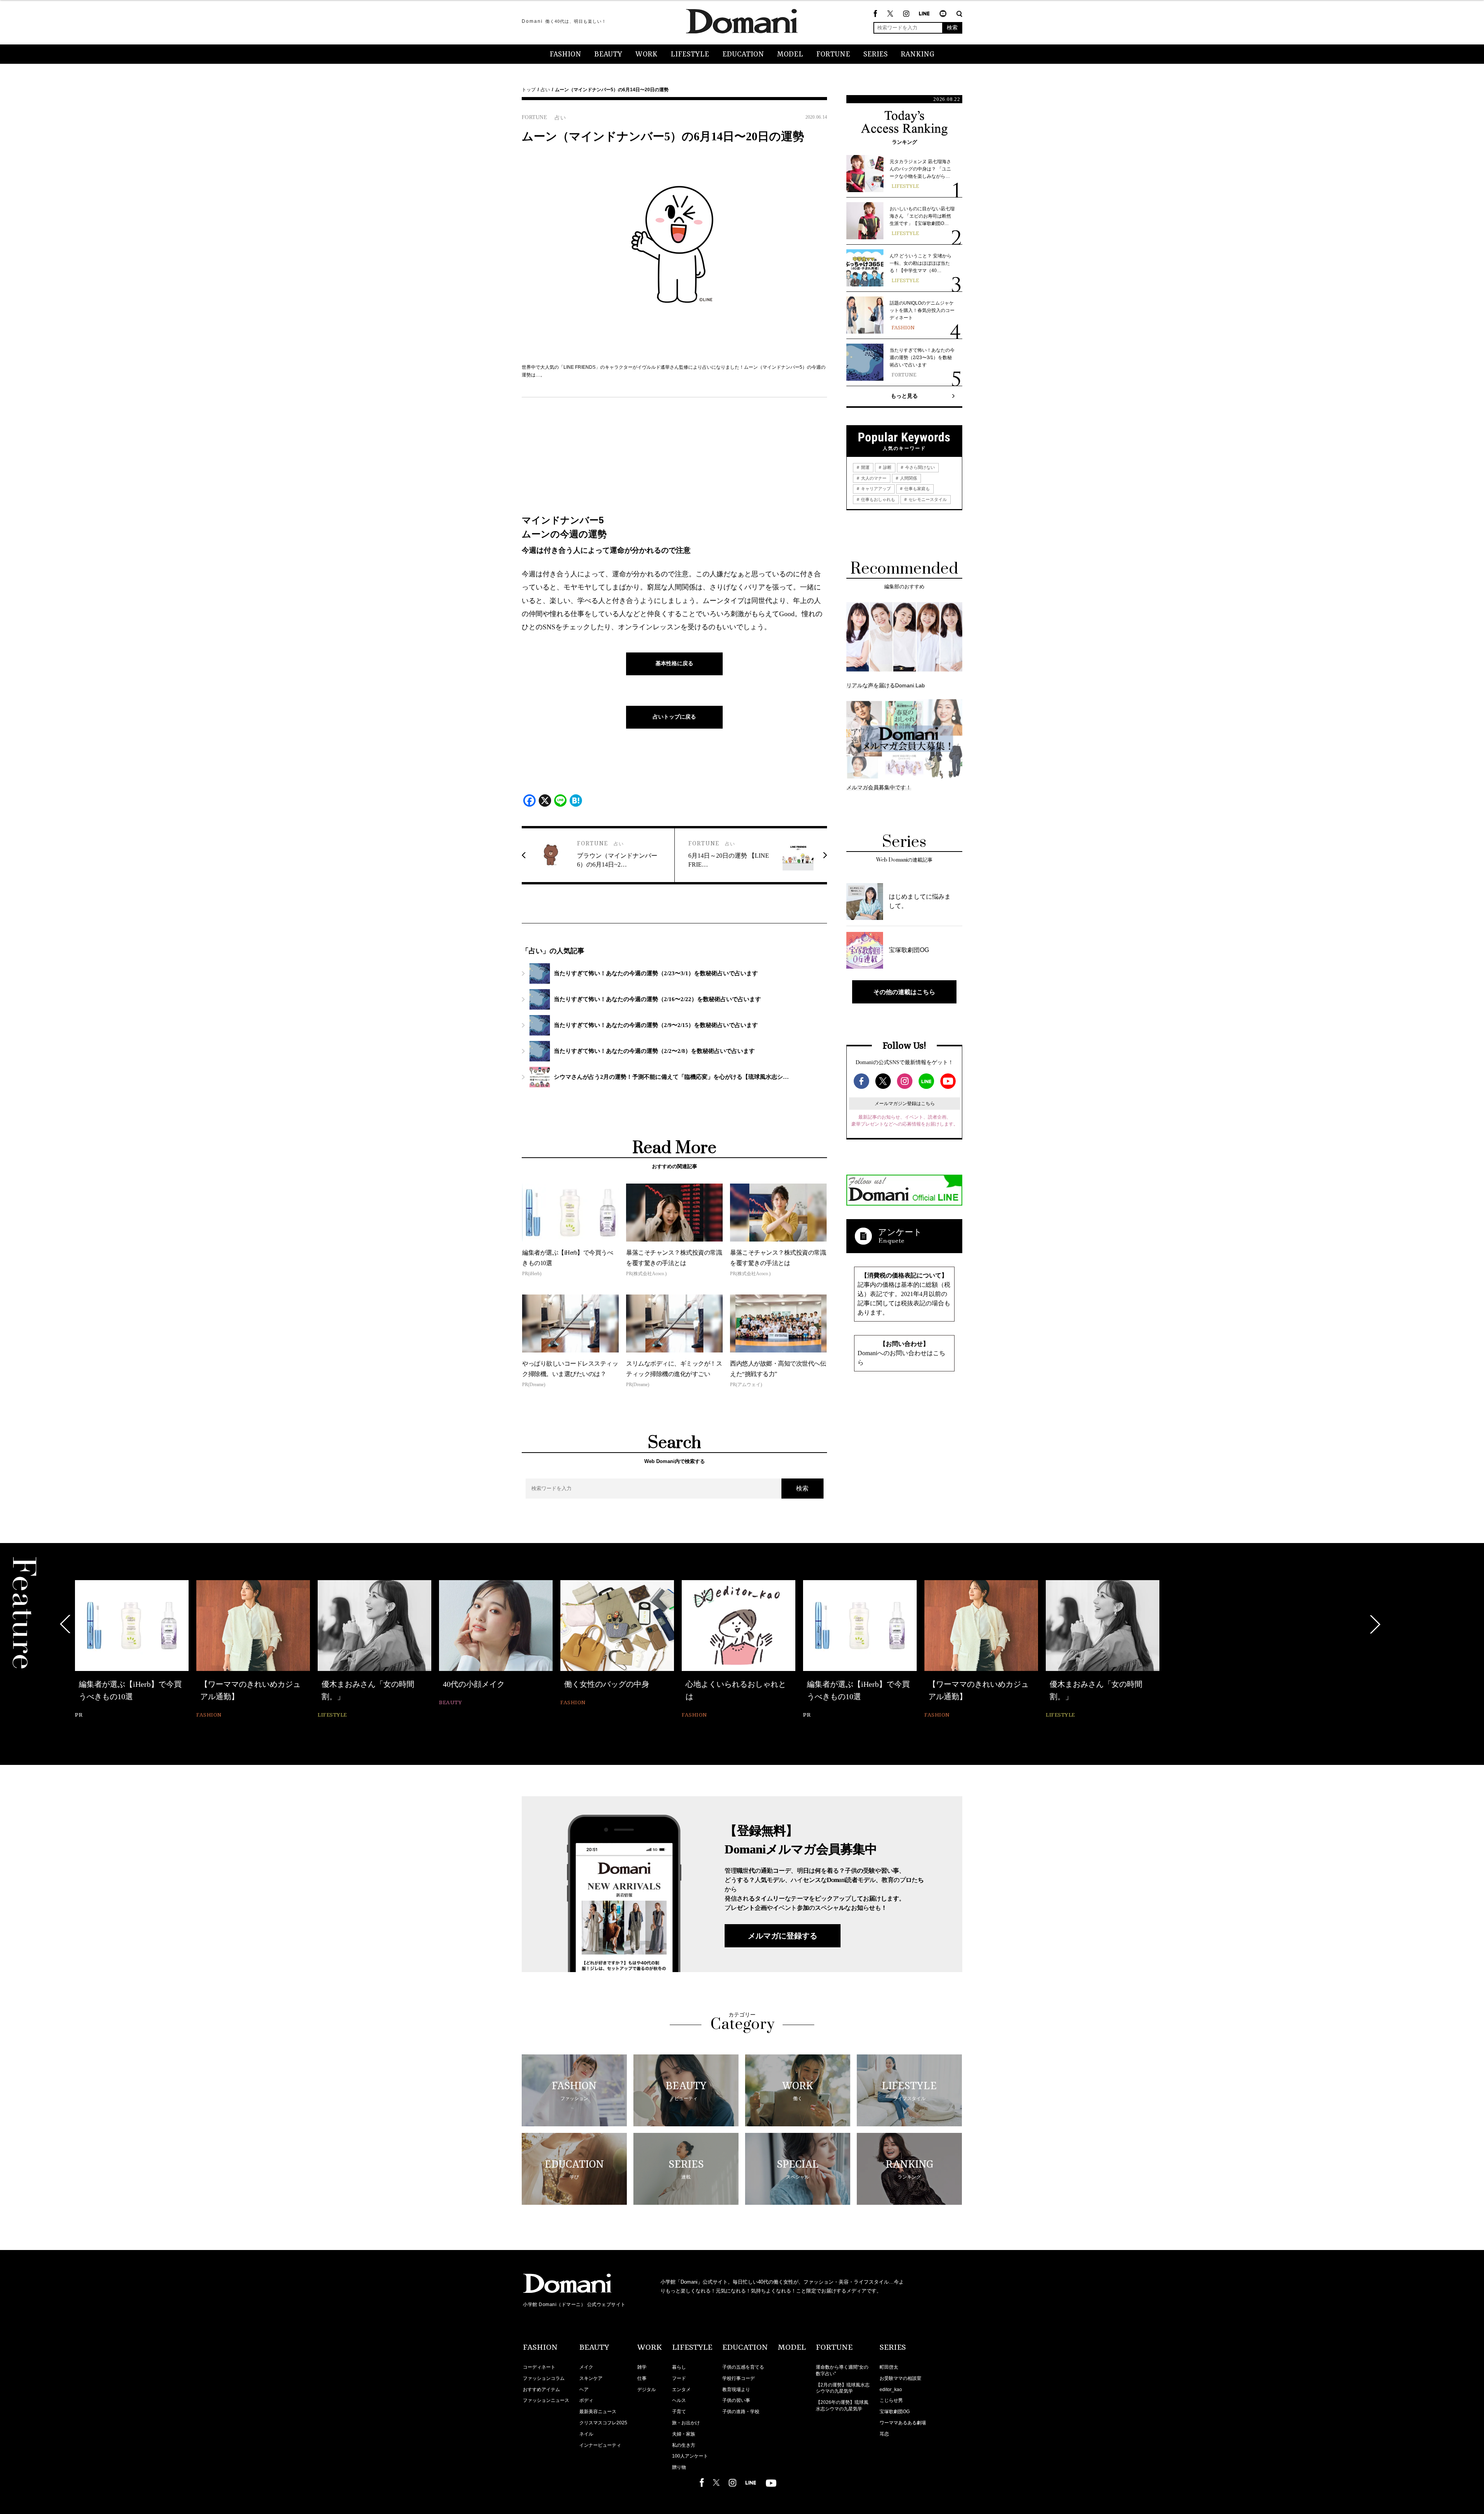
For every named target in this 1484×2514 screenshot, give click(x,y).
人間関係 (908, 478)
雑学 (642, 2367)
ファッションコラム (544, 2378)
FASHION (565, 55)
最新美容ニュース (598, 2412)
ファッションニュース (546, 2400)
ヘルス (679, 2400)
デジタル (647, 2390)
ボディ (586, 2400)
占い (545, 90)
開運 (865, 467)
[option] (132, 1644)
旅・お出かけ (686, 2423)
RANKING (918, 55)
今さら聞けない (919, 467)
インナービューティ (600, 2445)
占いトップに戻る (674, 717)
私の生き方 (684, 2445)
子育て (679, 2412)
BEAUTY (608, 55)
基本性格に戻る (674, 663)
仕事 (642, 2378)
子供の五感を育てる (743, 2367)
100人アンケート (690, 2456)
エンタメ (681, 2390)
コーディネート (539, 2367)
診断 (887, 467)
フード (679, 2378)
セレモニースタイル (927, 499)
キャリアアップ (875, 489)
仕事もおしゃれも (877, 499)
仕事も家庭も (916, 489)
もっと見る (904, 396)
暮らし (679, 2367)
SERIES (876, 55)
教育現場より (736, 2390)
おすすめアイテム (541, 2390)
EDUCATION (743, 55)
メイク (586, 2367)
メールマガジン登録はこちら (905, 1104)
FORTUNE (833, 55)
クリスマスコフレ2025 (603, 2423)
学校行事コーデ (739, 2378)
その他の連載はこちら (904, 992)
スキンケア (591, 2378)
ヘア (584, 2390)
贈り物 (679, 2467)
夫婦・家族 (684, 2434)
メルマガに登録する (783, 1936)
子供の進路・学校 (741, 2412)
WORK (646, 55)
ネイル (586, 2434)
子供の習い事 (736, 2400)
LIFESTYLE (690, 55)
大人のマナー (873, 478)
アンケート (900, 1232)
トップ (529, 90)
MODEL (790, 55)
